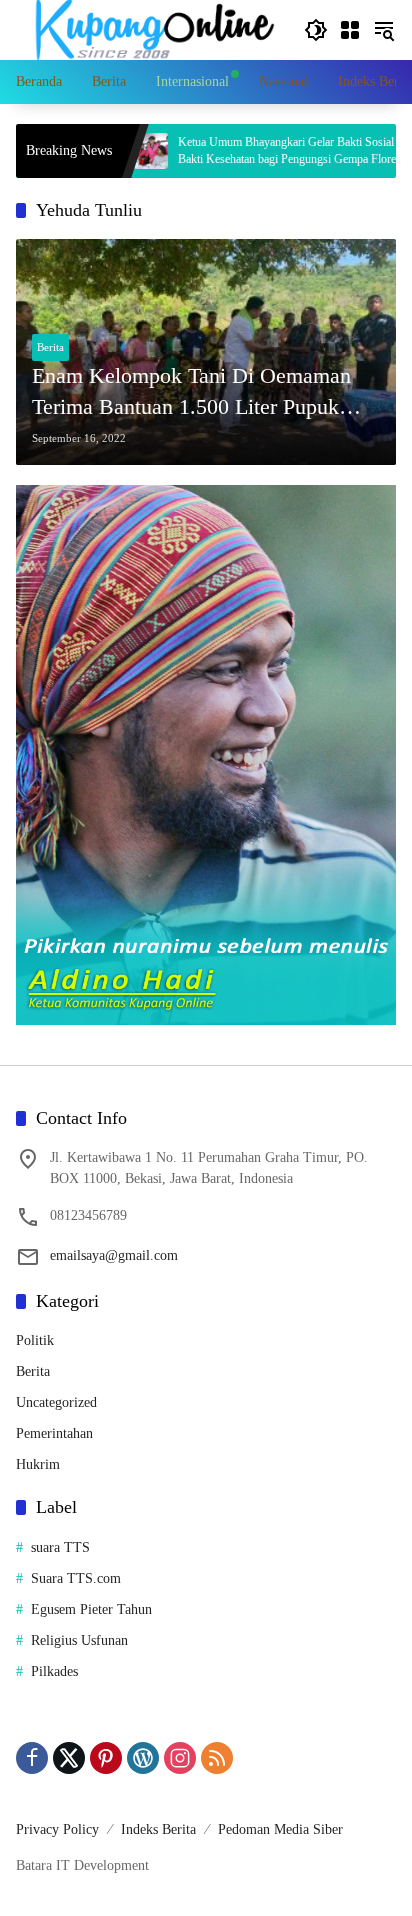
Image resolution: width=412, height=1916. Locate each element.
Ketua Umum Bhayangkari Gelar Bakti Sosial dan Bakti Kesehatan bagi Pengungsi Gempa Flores (253, 150)
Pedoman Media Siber (280, 1829)
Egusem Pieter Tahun (91, 1609)
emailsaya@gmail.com (114, 1255)
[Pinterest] (106, 1758)
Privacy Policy (57, 1829)
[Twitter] (69, 1758)
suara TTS (60, 1547)
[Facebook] (32, 1758)
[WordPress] (143, 1758)
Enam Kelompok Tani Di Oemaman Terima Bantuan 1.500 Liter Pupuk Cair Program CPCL (191, 393)
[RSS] (217, 1758)
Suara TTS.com (76, 1578)
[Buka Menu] (350, 30)
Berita (50, 347)
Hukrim (38, 1464)
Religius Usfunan (79, 1640)
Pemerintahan (54, 1433)
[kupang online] (150, 28)
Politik (35, 1340)
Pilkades (54, 1671)
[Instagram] (180, 1758)
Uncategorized (56, 1402)
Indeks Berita (158, 1829)
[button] (316, 30)
